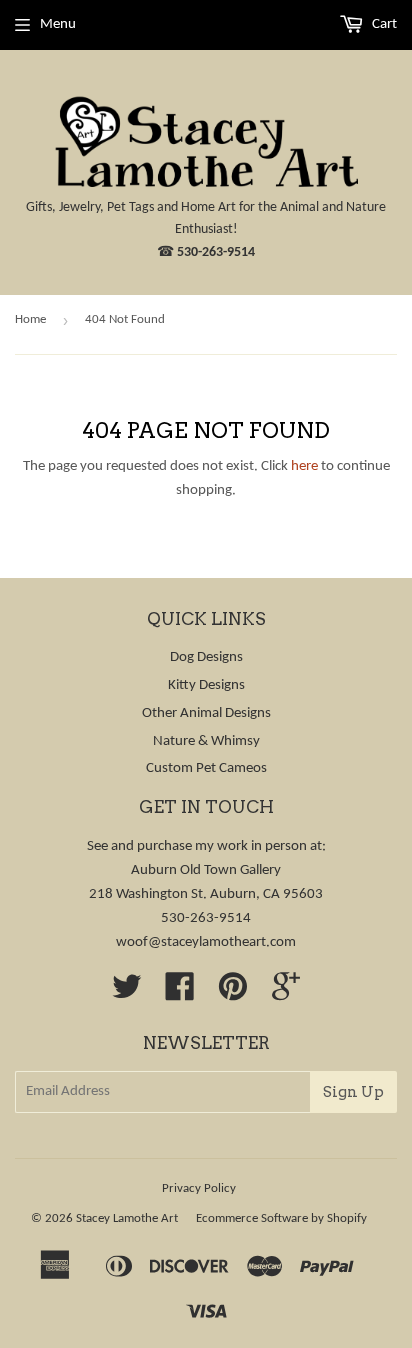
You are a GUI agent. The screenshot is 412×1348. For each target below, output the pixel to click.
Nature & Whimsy (206, 741)
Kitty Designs (206, 685)
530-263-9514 (216, 252)
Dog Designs (206, 657)
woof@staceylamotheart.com (206, 942)
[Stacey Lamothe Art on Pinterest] (233, 994)
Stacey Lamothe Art (127, 1218)
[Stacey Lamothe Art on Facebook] (180, 994)
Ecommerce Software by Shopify (281, 1218)
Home (30, 319)
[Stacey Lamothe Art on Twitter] (127, 994)
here (304, 466)
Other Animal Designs (206, 713)
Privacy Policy (199, 1188)
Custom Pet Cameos (206, 768)
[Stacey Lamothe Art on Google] (286, 994)
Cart (383, 24)
